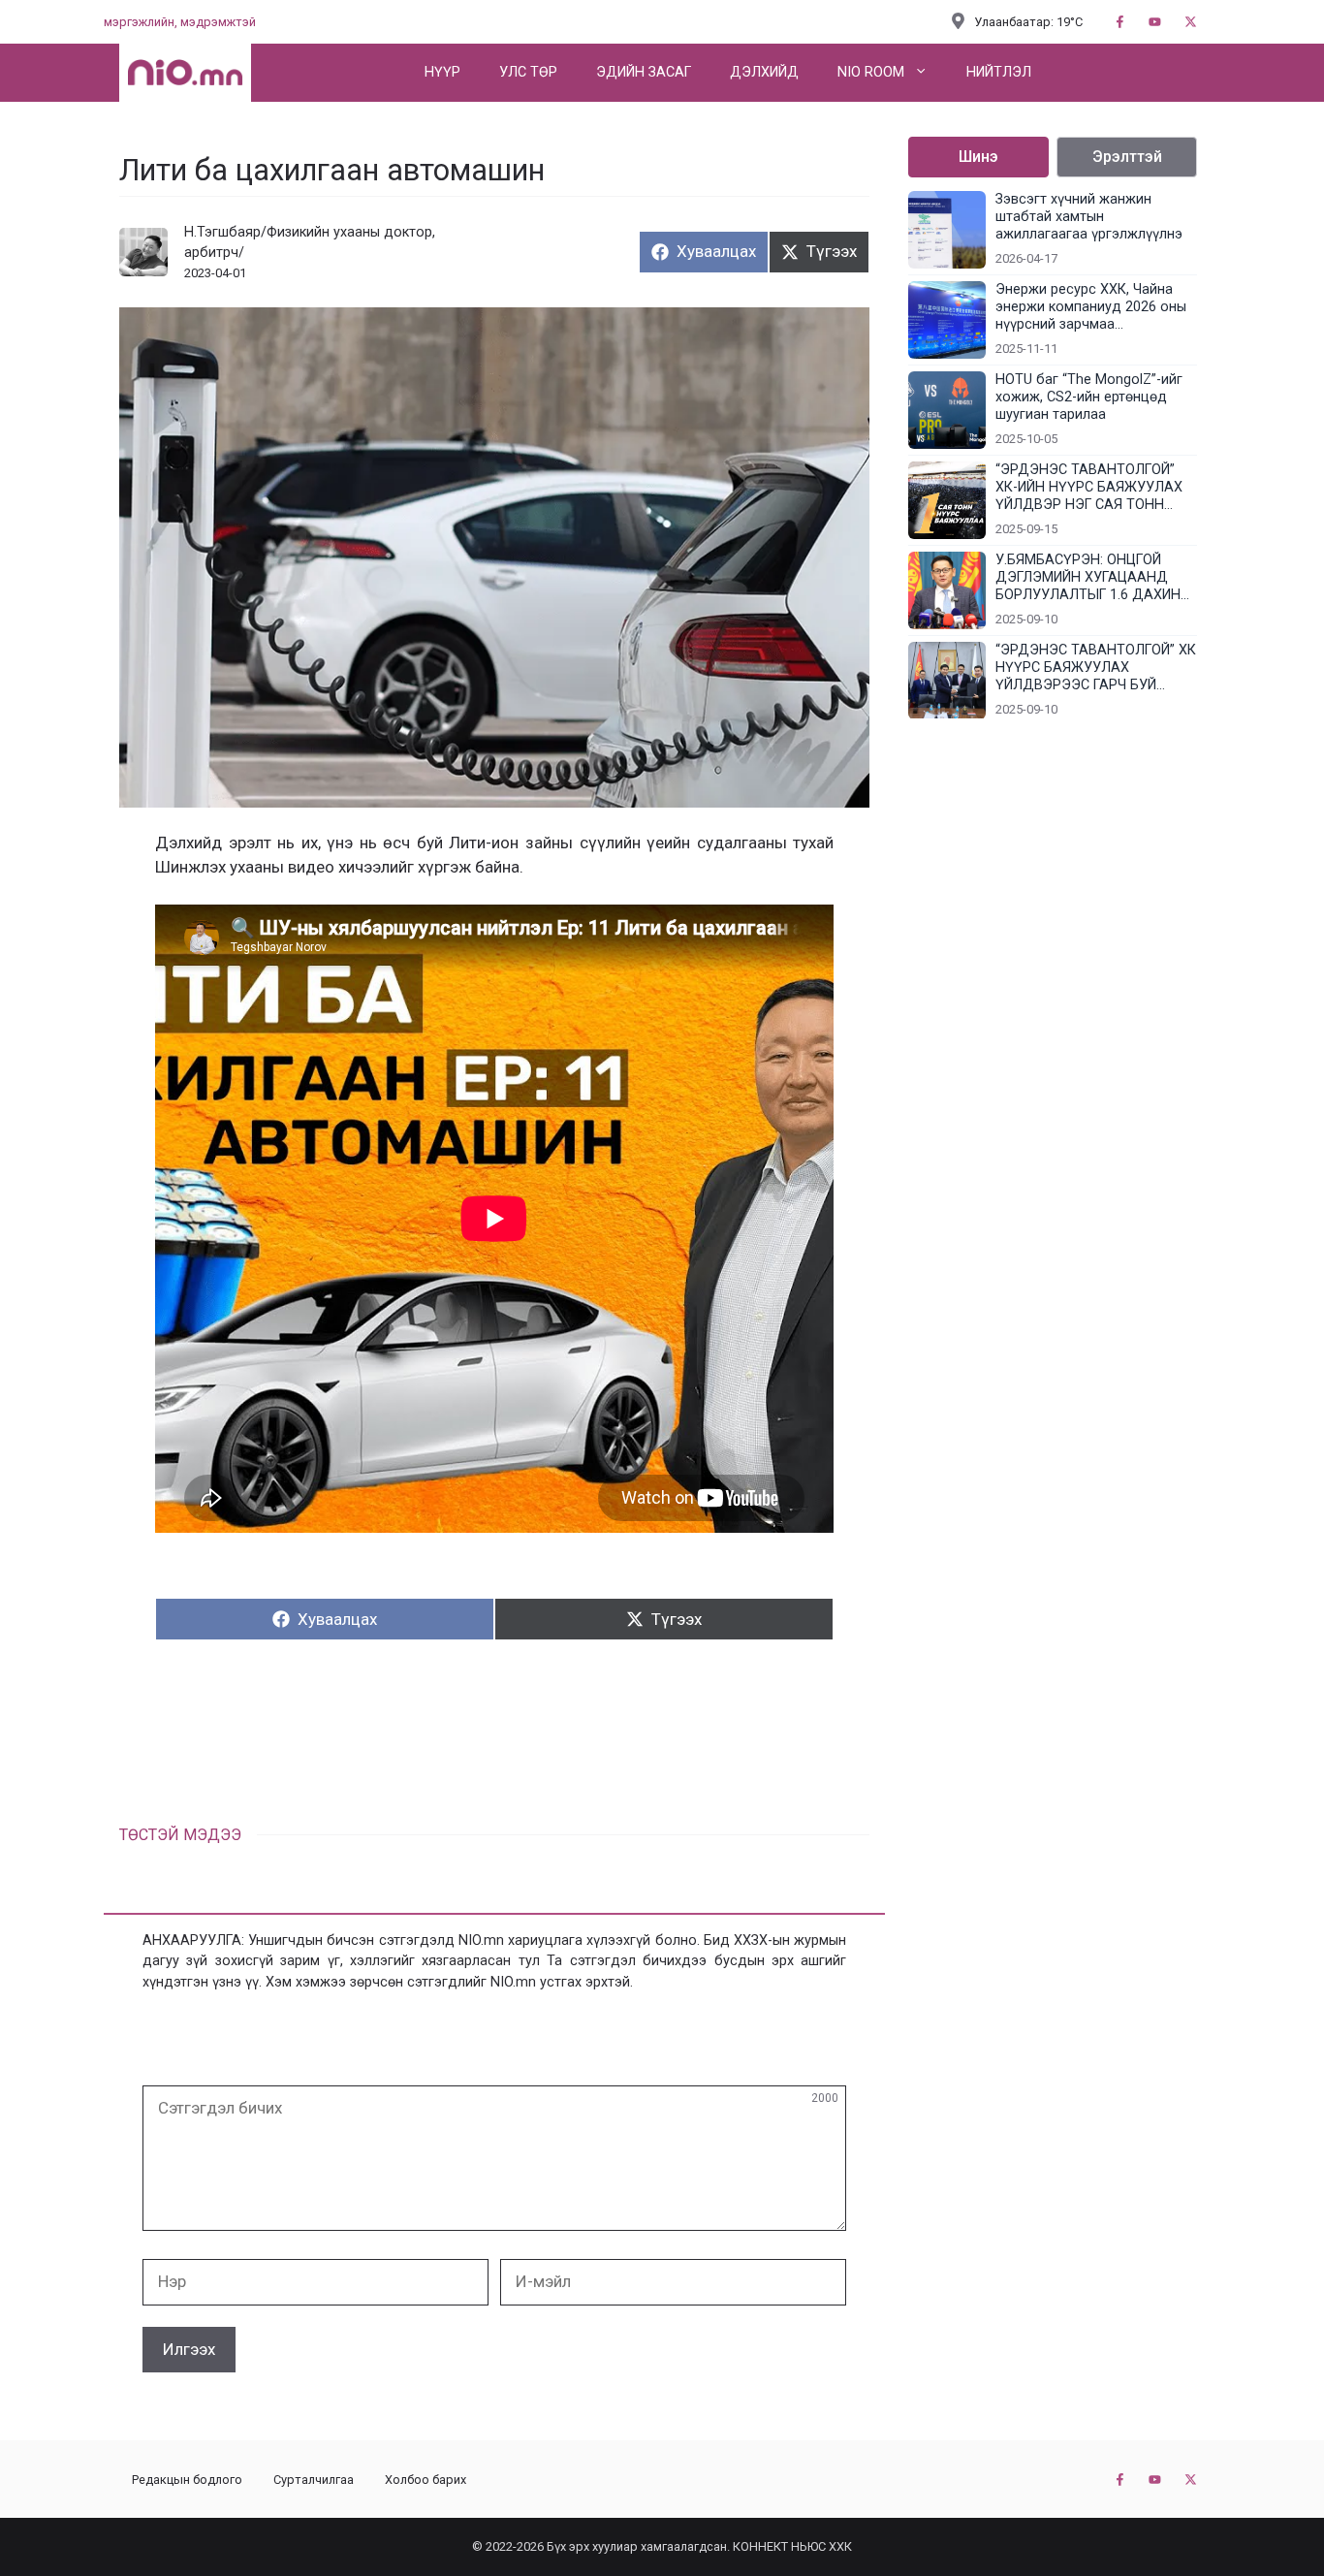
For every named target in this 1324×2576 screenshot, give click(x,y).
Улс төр (528, 72)
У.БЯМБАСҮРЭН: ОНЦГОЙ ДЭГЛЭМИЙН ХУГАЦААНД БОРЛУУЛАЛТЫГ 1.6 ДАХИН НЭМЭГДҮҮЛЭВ (1088, 578)
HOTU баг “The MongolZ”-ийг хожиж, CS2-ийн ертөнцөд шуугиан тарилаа (1089, 397)
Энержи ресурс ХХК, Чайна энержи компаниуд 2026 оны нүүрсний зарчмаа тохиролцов (1091, 307)
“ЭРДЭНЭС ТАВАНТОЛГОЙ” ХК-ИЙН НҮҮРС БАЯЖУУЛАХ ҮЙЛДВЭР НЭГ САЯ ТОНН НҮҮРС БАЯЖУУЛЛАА (1089, 488)
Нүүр (442, 72)
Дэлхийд (764, 72)
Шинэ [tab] (978, 157)
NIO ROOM (871, 72)
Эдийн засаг (644, 72)
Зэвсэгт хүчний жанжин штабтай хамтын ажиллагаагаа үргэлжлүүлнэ (1089, 217)
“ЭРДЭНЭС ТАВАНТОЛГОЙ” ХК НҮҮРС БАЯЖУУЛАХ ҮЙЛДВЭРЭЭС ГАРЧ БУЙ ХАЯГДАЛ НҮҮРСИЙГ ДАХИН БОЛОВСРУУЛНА (1096, 668)
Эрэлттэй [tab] (1127, 157)
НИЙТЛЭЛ (999, 72)
